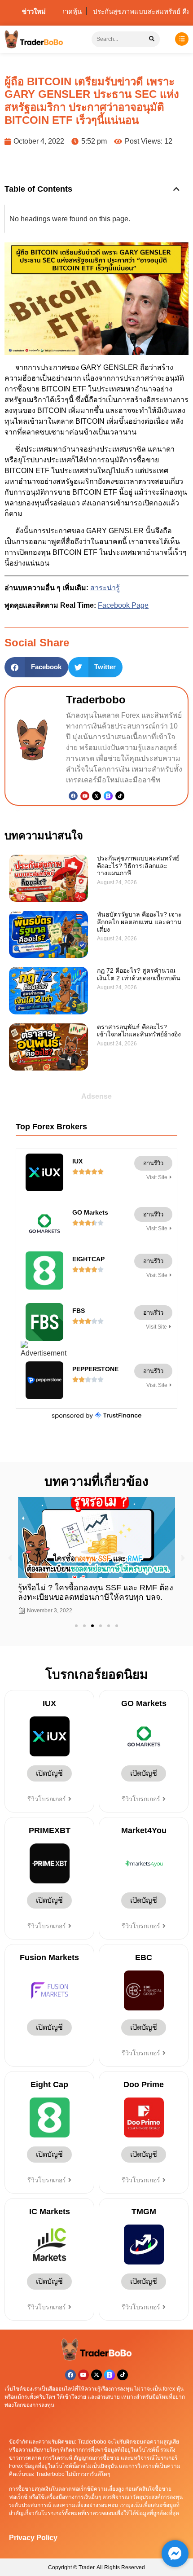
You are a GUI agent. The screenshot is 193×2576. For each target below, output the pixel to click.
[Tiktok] (120, 796)
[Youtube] (85, 796)
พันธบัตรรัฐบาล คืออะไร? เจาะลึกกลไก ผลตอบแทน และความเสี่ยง (139, 922)
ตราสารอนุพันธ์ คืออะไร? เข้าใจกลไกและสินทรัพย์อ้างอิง (139, 1031)
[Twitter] (96, 796)
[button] (176, 189)
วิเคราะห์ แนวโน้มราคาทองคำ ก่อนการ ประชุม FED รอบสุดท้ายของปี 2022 (86, 1592)
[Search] (152, 39)
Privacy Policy (33, 2538)
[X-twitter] (96, 2375)
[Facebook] (73, 796)
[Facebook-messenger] (175, 2554)
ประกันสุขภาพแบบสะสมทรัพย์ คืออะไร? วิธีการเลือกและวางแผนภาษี (138, 866)
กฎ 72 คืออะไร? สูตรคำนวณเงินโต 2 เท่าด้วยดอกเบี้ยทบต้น (139, 974)
